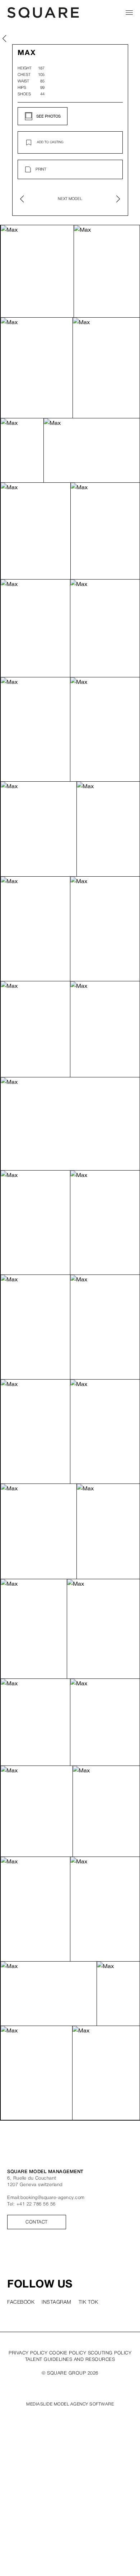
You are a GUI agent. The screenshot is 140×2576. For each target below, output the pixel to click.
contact (37, 2222)
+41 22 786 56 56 (36, 2204)
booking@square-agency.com (53, 2198)
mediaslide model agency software (70, 2404)
